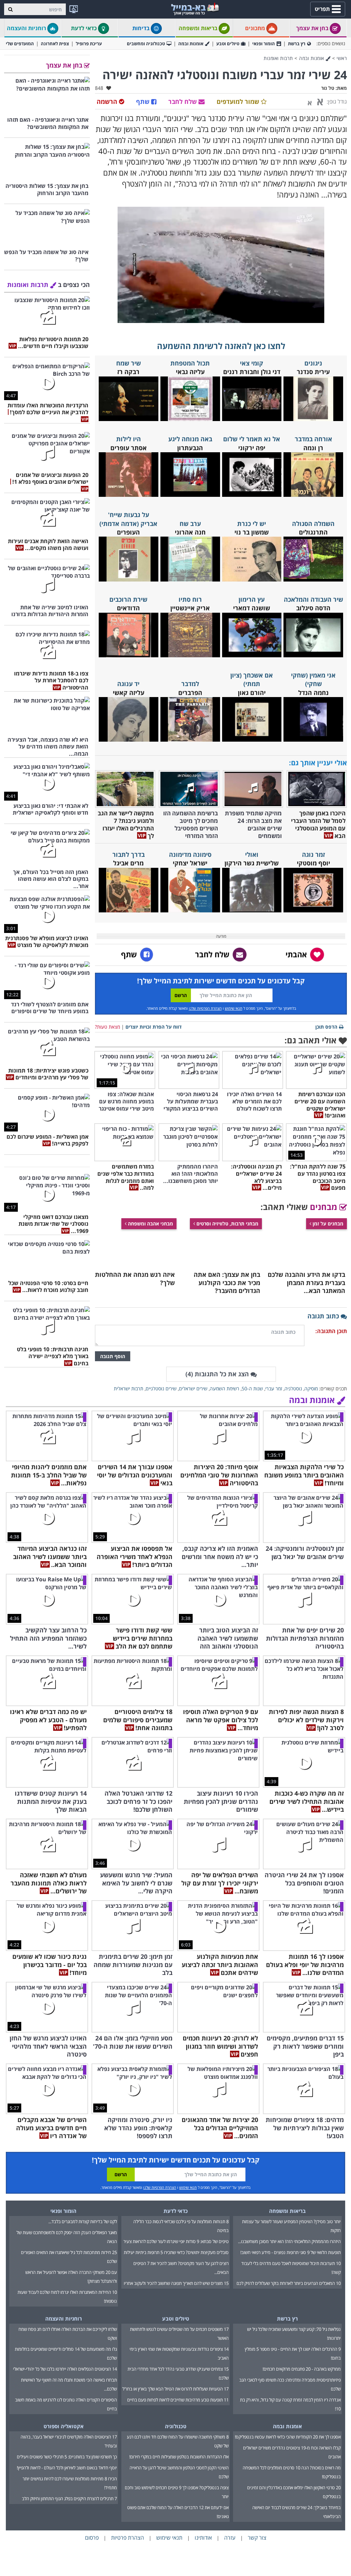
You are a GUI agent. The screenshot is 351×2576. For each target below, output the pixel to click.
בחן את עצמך (313, 28)
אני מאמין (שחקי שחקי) (313, 679)
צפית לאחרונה (55, 44)
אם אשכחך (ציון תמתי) (252, 679)
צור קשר (257, 2538)
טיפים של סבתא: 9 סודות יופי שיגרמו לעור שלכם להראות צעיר (176, 2241)
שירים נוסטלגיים (161, 1388)
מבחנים (325, 1207)
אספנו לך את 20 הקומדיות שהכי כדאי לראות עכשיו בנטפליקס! (288, 2437)
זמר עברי (274, 1388)
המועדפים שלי (20, 44)
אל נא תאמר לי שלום (252, 439)
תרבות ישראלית (129, 1388)
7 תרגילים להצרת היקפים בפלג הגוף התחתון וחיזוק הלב (69, 2499)
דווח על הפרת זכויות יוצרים (154, 1027)
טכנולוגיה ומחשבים (146, 44)
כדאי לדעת (84, 28)
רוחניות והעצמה (27, 28)
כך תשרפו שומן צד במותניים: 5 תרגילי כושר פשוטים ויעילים (67, 2457)
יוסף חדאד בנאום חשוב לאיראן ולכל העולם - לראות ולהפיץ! (67, 2468)
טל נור (328, 88)
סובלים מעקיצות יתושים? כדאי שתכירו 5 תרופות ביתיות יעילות (176, 2252)
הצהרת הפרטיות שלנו (205, 1008)
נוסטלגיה (293, 1388)
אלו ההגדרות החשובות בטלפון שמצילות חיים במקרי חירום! (179, 2457)
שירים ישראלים (193, 1388)
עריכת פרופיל (89, 44)
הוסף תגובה (113, 1356)
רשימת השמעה (225, 1388)
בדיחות (142, 28)
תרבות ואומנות (278, 58)
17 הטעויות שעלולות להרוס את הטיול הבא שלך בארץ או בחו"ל (175, 2389)
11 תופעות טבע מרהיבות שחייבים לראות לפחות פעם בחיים (178, 2400)
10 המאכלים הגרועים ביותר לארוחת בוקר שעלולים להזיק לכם (289, 2283)
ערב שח (190, 524)
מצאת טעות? (107, 1027)
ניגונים (313, 363)
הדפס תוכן (326, 1027)
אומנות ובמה (191, 44)
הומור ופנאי (264, 44)
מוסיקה (311, 1388)
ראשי (342, 58)
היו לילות (129, 439)
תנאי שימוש (234, 1008)
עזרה (230, 2538)
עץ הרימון (252, 599)
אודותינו (203, 2538)
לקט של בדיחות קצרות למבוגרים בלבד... (83, 2221)
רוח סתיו (190, 599)
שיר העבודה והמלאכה (313, 599)
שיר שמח (129, 363)
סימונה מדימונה (190, 854)
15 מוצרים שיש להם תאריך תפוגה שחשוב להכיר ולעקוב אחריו (176, 2283)
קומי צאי (252, 363)
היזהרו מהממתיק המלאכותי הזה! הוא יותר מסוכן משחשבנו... (289, 2241)
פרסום (92, 2538)
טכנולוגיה (176, 2426)
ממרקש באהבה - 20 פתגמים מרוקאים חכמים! (302, 2369)
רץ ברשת (297, 44)
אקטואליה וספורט (64, 2426)
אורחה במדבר (313, 439)
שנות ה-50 (252, 1388)
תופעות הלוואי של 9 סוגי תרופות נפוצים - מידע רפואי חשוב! (291, 2252)
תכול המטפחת (190, 363)
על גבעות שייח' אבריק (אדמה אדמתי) (128, 519)
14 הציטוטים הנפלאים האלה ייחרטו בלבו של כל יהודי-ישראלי (65, 2369)
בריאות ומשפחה (199, 28)
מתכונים (256, 28)
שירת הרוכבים (128, 599)
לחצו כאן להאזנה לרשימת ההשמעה (221, 346)
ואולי (252, 854)
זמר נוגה (313, 854)
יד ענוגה (128, 684)
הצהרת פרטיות (128, 2538)
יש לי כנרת (252, 524)
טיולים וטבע (228, 44)
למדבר (190, 684)
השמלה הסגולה (313, 524)
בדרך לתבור (129, 854)
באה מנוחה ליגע (190, 439)
